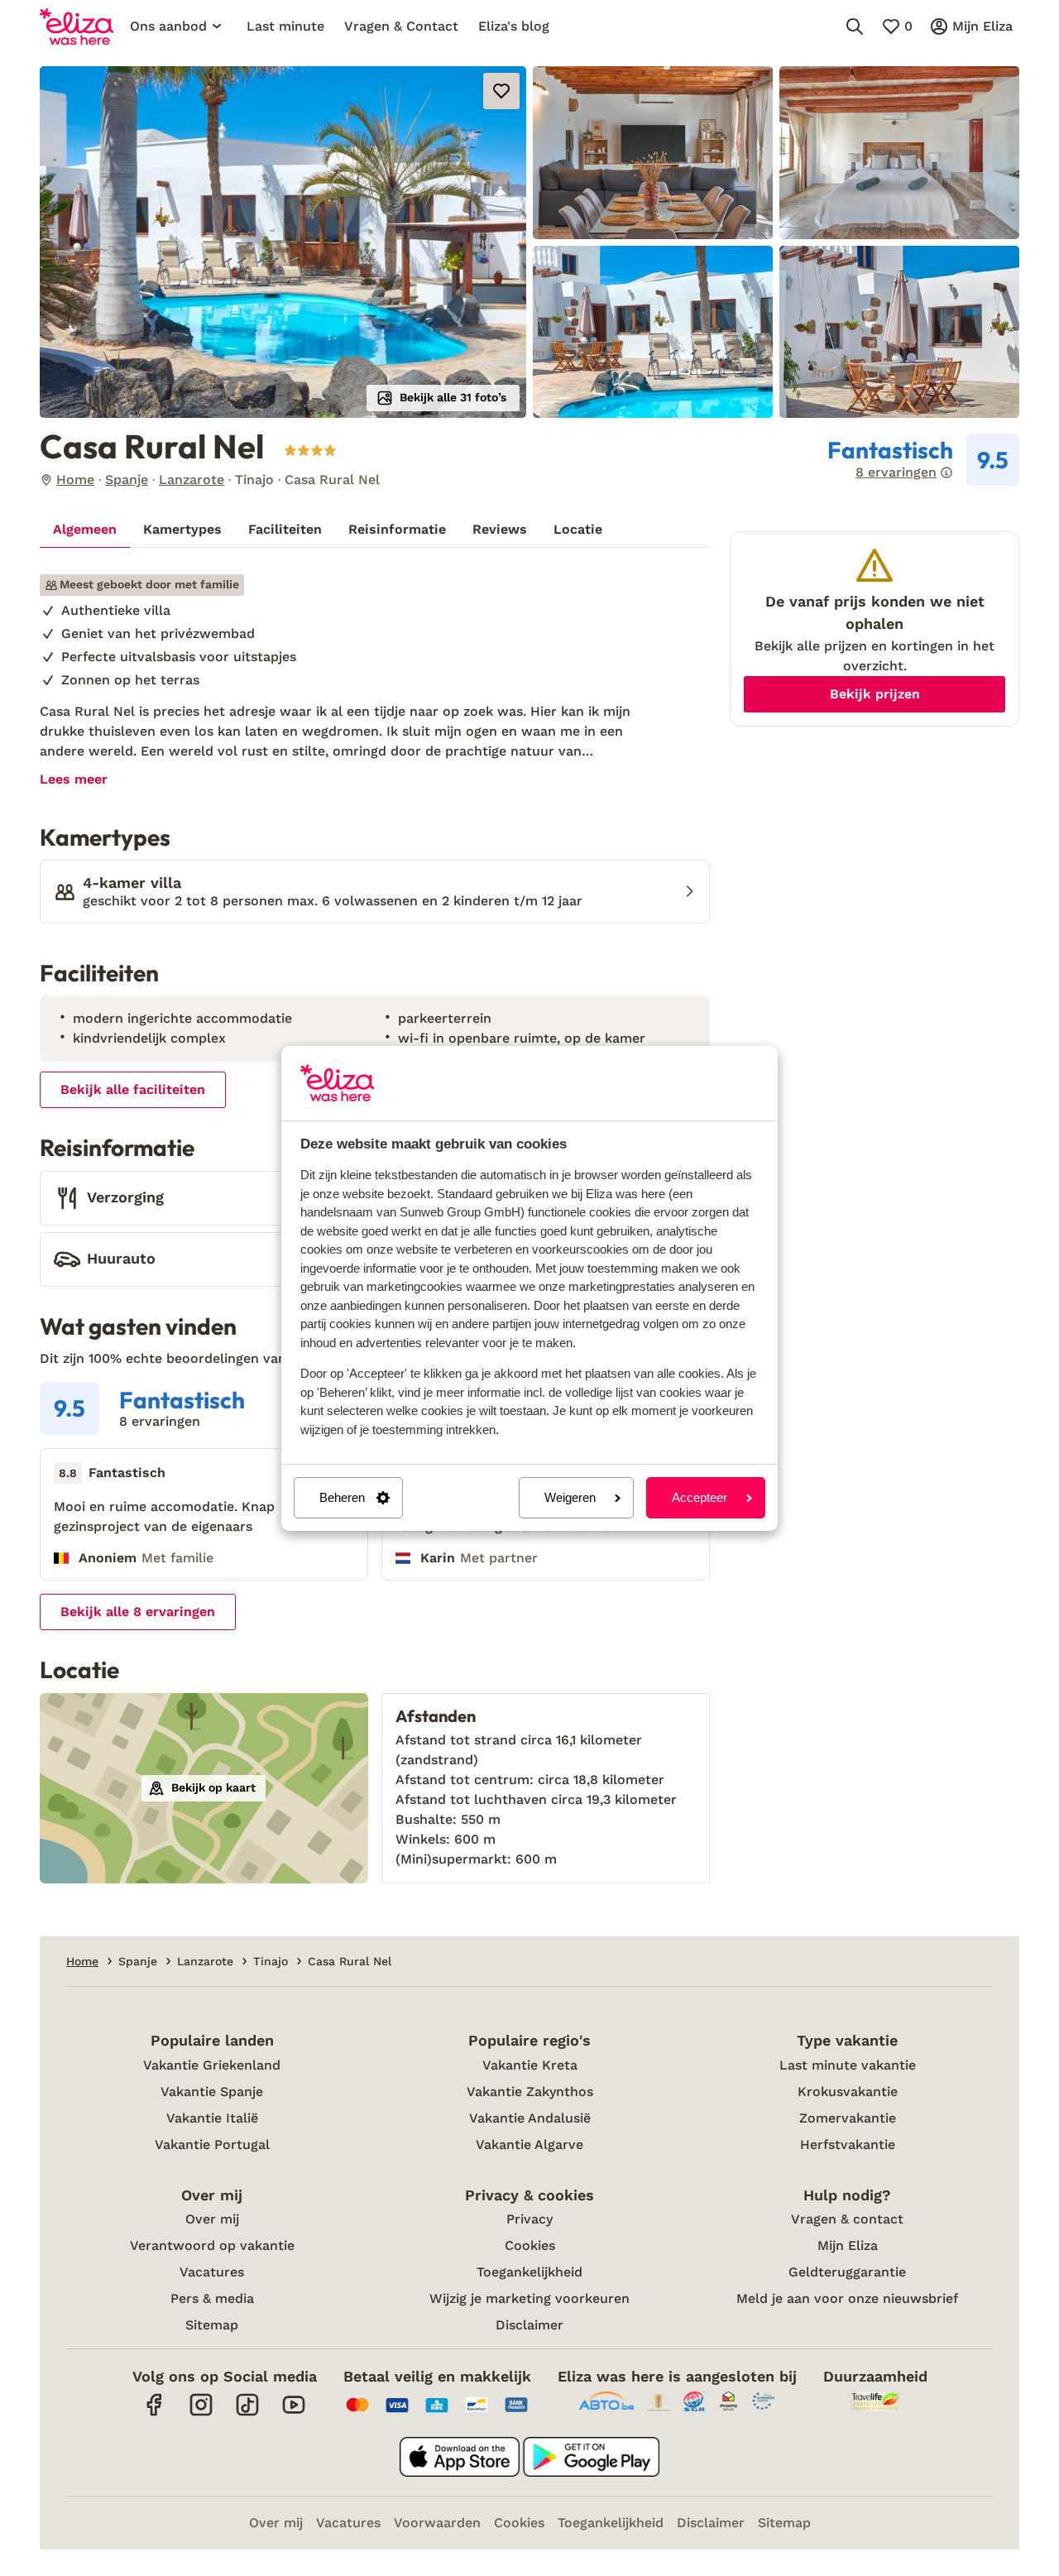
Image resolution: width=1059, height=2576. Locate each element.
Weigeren (570, 1497)
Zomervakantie (848, 2118)
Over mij (212, 2219)
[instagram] (201, 2413)
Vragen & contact (847, 2219)
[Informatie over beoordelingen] (946, 473)
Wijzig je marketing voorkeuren (529, 2298)
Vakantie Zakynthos (530, 2092)
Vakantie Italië (212, 2118)
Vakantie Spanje (212, 2092)
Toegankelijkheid (529, 2272)
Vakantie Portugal (212, 2144)
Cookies (530, 2245)
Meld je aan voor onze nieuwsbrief (847, 2298)
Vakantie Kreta (530, 2065)
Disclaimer (529, 2325)
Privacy (529, 2219)
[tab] (85, 530)
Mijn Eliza (848, 2245)
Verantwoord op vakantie (212, 2245)
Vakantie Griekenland (212, 2065)
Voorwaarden (437, 2523)
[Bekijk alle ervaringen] (923, 460)
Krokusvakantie (848, 2092)
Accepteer (700, 1497)
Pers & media (212, 2298)
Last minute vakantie (848, 2065)
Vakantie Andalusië (530, 2118)
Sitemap (212, 2325)
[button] (283, 242)
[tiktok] (247, 2413)
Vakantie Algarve (529, 2144)
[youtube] (294, 2413)
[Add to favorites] (501, 91)
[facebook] (155, 2413)
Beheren (342, 1497)
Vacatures (212, 2272)
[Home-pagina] (77, 26)
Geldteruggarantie (847, 2272)
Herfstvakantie (848, 2144)
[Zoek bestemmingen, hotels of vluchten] (855, 26)
